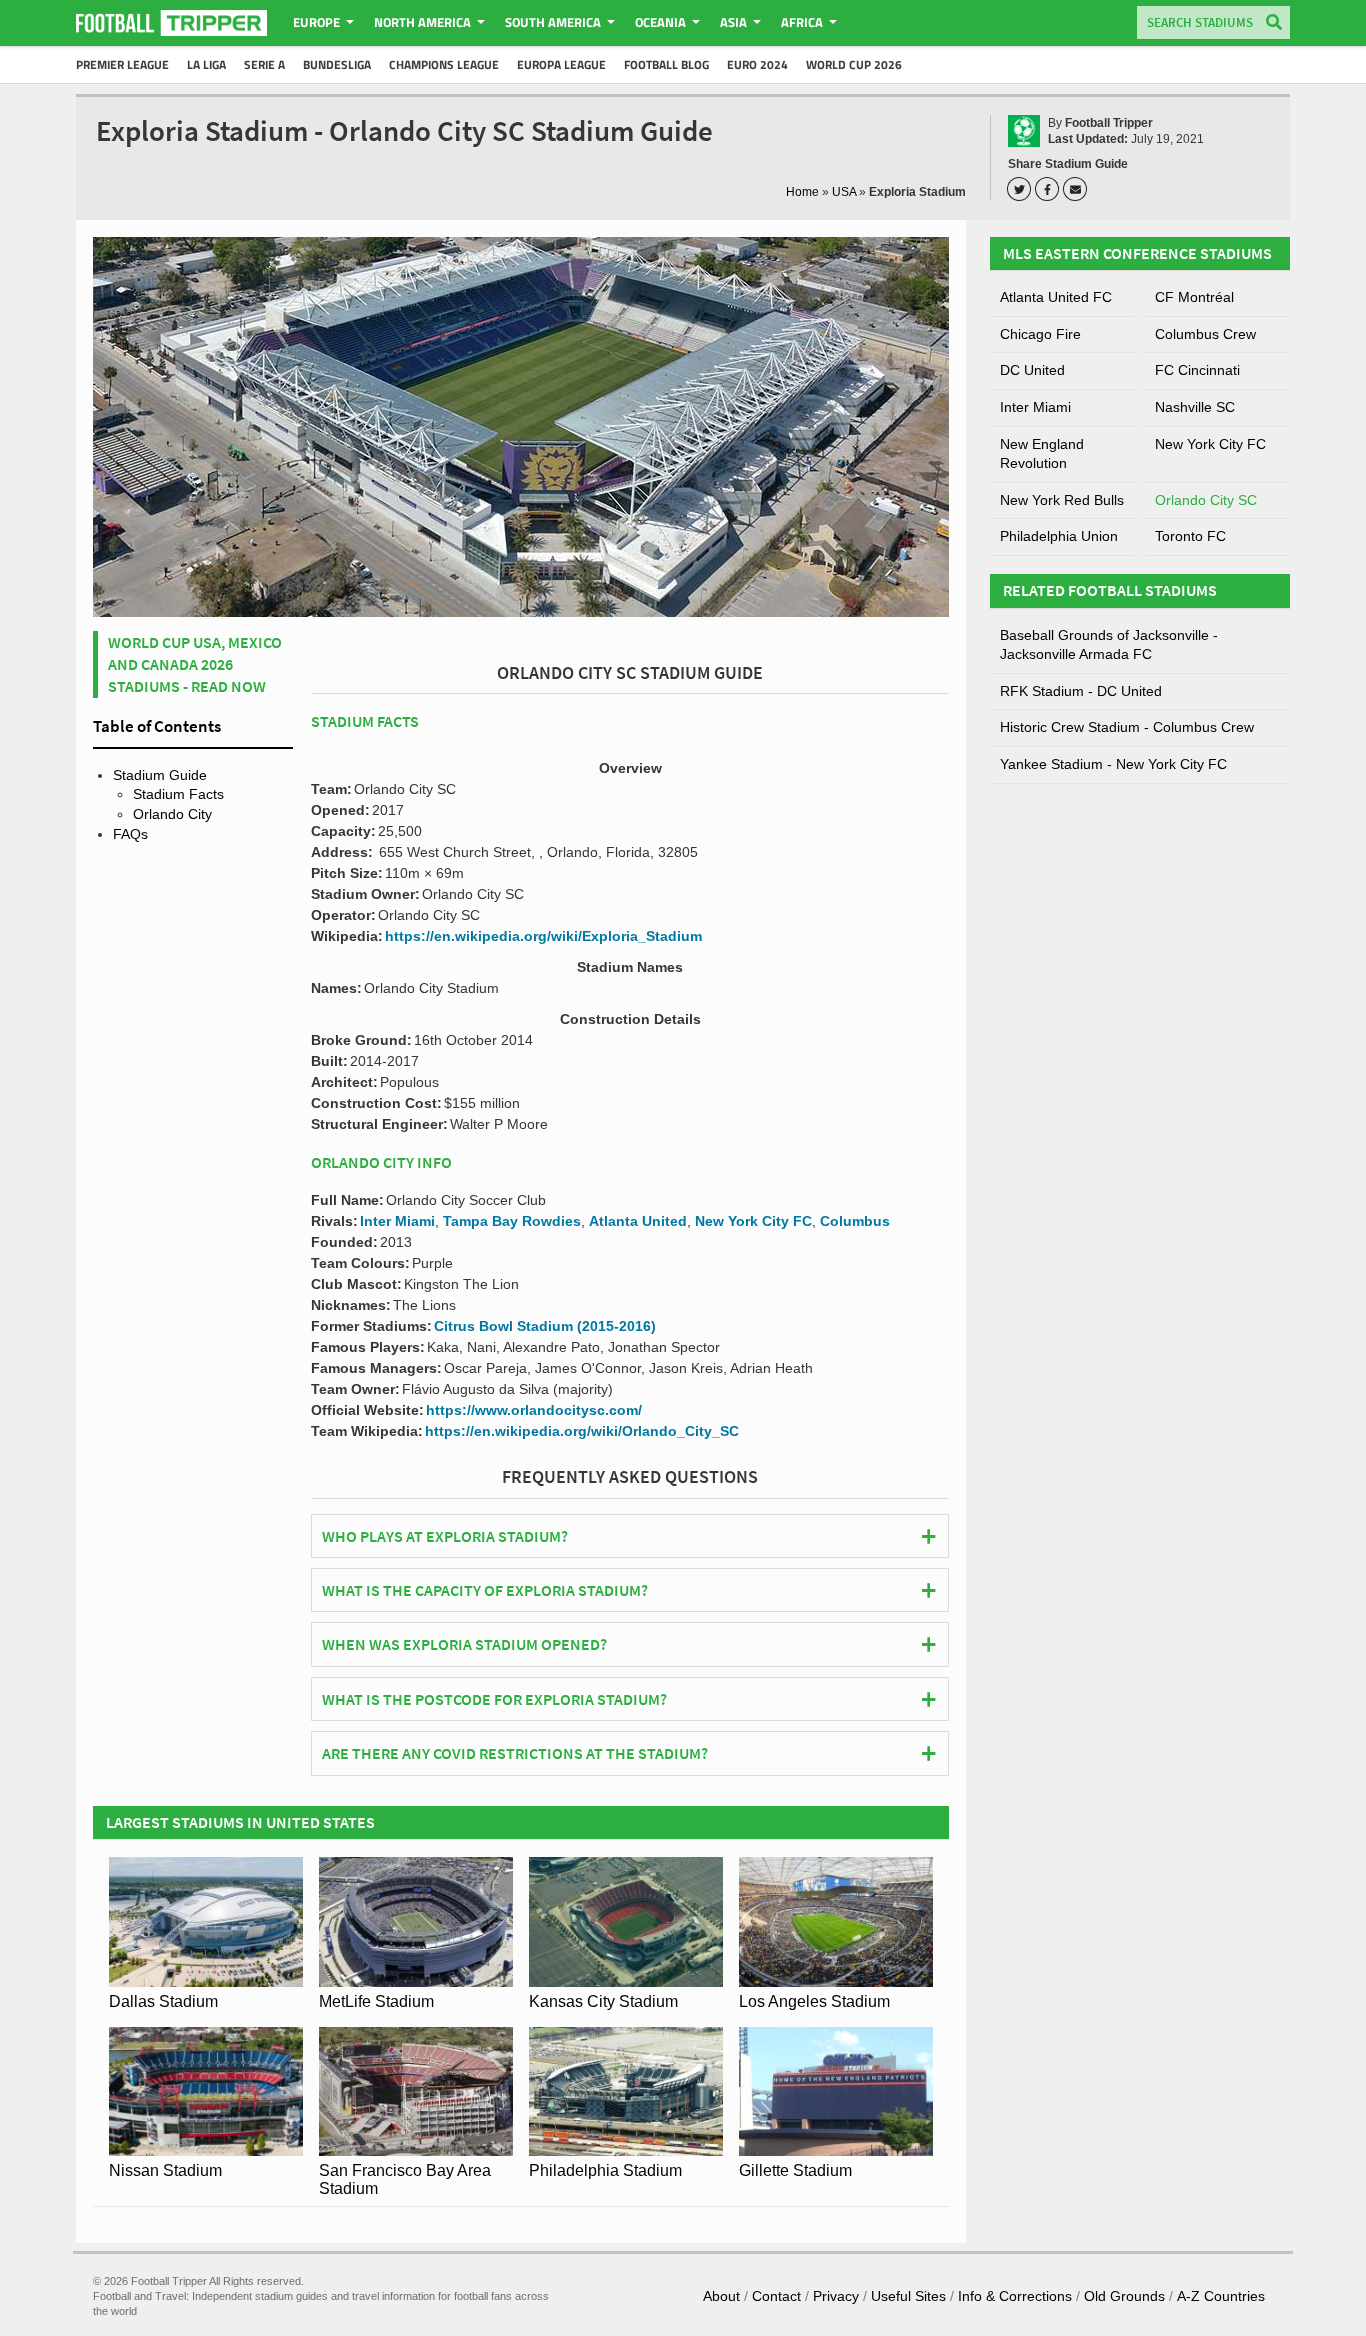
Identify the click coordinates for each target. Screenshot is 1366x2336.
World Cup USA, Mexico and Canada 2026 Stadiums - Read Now (195, 664)
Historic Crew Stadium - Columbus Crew (1127, 727)
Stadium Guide (160, 775)
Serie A (264, 64)
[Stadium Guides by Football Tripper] (171, 23)
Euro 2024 (757, 64)
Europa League (561, 64)
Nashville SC (1195, 407)
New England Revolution (1042, 454)
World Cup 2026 (854, 64)
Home (802, 192)
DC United (1032, 370)
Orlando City (172, 814)
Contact (776, 2296)
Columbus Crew (1205, 334)
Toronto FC (1190, 536)
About (721, 2296)
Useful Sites (908, 2296)
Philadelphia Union (1059, 536)
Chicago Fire (1040, 334)
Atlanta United (638, 1221)
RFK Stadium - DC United (1081, 691)
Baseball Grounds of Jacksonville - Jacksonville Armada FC (1109, 645)
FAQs (130, 834)
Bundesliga (337, 64)
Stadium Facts (178, 794)
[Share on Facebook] (1050, 189)
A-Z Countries (1221, 2296)
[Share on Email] (1078, 189)
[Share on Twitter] (1022, 189)
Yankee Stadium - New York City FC (1113, 764)
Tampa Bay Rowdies (512, 1221)
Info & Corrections (1015, 2296)
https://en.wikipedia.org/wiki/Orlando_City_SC (582, 1431)
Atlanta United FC (1056, 297)
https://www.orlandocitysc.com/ (534, 1410)
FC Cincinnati (1197, 370)
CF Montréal (1194, 297)
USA (844, 192)
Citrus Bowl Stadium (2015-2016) (545, 1326)
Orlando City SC (1206, 500)
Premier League (122, 64)
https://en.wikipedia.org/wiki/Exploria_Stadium (543, 936)
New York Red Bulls (1062, 500)
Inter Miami (397, 1221)
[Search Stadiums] (1274, 23)
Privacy (836, 2296)
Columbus (855, 1221)
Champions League (444, 64)
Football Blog (666, 64)
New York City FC (753, 1221)
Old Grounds (1124, 2296)
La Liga (206, 64)
